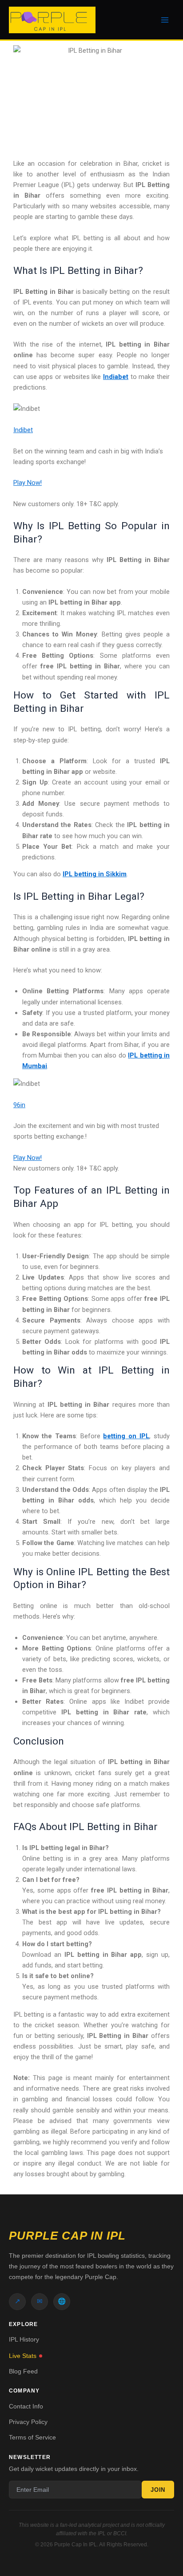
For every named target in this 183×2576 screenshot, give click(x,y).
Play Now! (28, 483)
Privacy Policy (28, 2422)
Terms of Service (32, 2437)
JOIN (158, 2490)
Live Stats (23, 2356)
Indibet (23, 430)
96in (19, 1105)
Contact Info (26, 2406)
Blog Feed (23, 2371)
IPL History (24, 2339)
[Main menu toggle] (165, 20)
